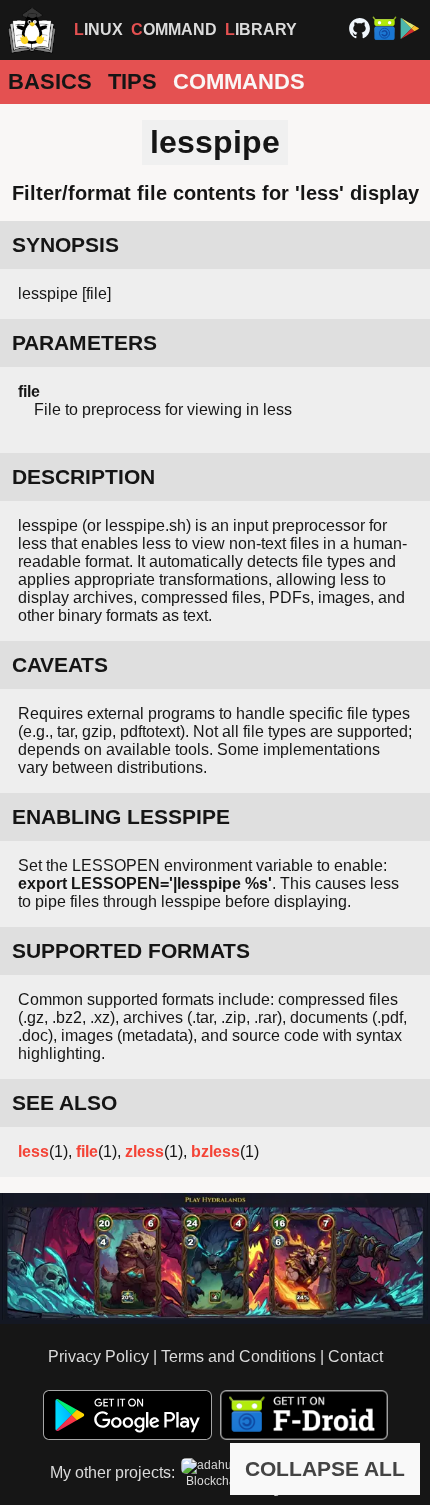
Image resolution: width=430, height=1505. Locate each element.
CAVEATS (60, 664)
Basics (50, 81)
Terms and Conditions (238, 1356)
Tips (132, 81)
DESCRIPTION (83, 476)
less (33, 1151)
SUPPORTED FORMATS (131, 950)
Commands (239, 81)
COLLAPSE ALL (325, 1468)
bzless (215, 1151)
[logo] (32, 30)
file (87, 1151)
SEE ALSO (64, 1102)
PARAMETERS (84, 342)
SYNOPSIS (65, 244)
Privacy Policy (98, 1356)
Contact (355, 1356)
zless (144, 1151)
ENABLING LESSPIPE (121, 816)
